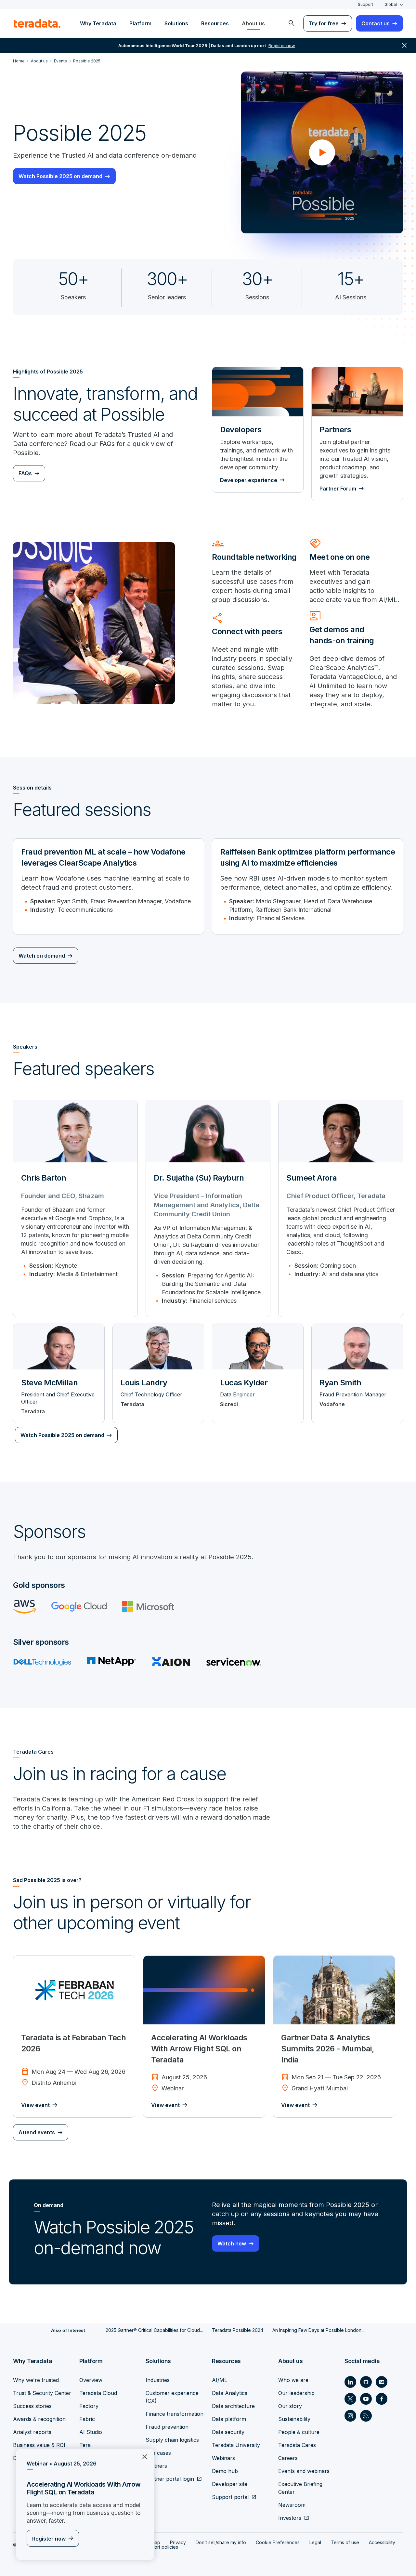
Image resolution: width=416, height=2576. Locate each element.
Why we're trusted (36, 2380)
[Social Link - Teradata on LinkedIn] (350, 2382)
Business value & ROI (39, 2445)
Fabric (87, 2419)
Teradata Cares (297, 2445)
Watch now (232, 2243)
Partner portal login (170, 2479)
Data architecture (233, 2406)
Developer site (230, 2484)
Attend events (37, 2132)
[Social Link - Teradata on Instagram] (350, 2416)
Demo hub (225, 2471)
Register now (49, 2539)
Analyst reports (32, 2432)
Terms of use (345, 2542)
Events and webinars (304, 2471)
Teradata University (236, 2445)
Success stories (32, 2406)
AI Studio (91, 2432)
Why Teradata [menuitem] (98, 23)
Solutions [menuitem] (176, 23)
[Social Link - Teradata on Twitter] (350, 2399)
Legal (315, 2542)
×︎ (142, 2456)
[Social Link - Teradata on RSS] (366, 2416)
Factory (89, 2406)
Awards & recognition (39, 2419)
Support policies (161, 2547)
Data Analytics (230, 2393)
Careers (288, 2458)
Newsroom (292, 2505)
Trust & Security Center (42, 2393)
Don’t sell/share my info (221, 2542)
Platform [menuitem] (140, 23)
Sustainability (294, 2419)
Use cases (158, 2453)
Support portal (230, 2497)
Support (365, 4)
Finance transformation (175, 2414)
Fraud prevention (167, 2427)
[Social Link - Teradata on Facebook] (382, 2399)
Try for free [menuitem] (324, 23)
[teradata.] (37, 23)
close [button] (404, 46)
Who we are (293, 2380)
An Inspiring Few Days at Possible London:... (319, 2330)
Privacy (178, 2542)
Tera (85, 2445)
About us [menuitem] (253, 23)
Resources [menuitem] (215, 23)
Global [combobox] (391, 4)
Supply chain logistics (172, 2440)
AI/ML (220, 2380)
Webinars (223, 2458)
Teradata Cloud (98, 2393)
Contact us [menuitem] (376, 23)
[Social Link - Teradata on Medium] (382, 2382)
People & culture (299, 2432)
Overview (91, 2380)
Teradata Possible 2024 (238, 2330)
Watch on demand (42, 956)
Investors (290, 2518)
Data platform (229, 2419)
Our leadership (296, 2393)
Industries (158, 2380)
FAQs (25, 473)
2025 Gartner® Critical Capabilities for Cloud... (154, 2330)
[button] (322, 152)
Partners (156, 2466)
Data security (228, 2432)
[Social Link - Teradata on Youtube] (366, 2399)
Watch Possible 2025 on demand (60, 176)
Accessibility (382, 2542)
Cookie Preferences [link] (278, 2542)
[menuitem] (292, 23)
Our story (290, 2406)
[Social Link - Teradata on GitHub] (366, 2382)
